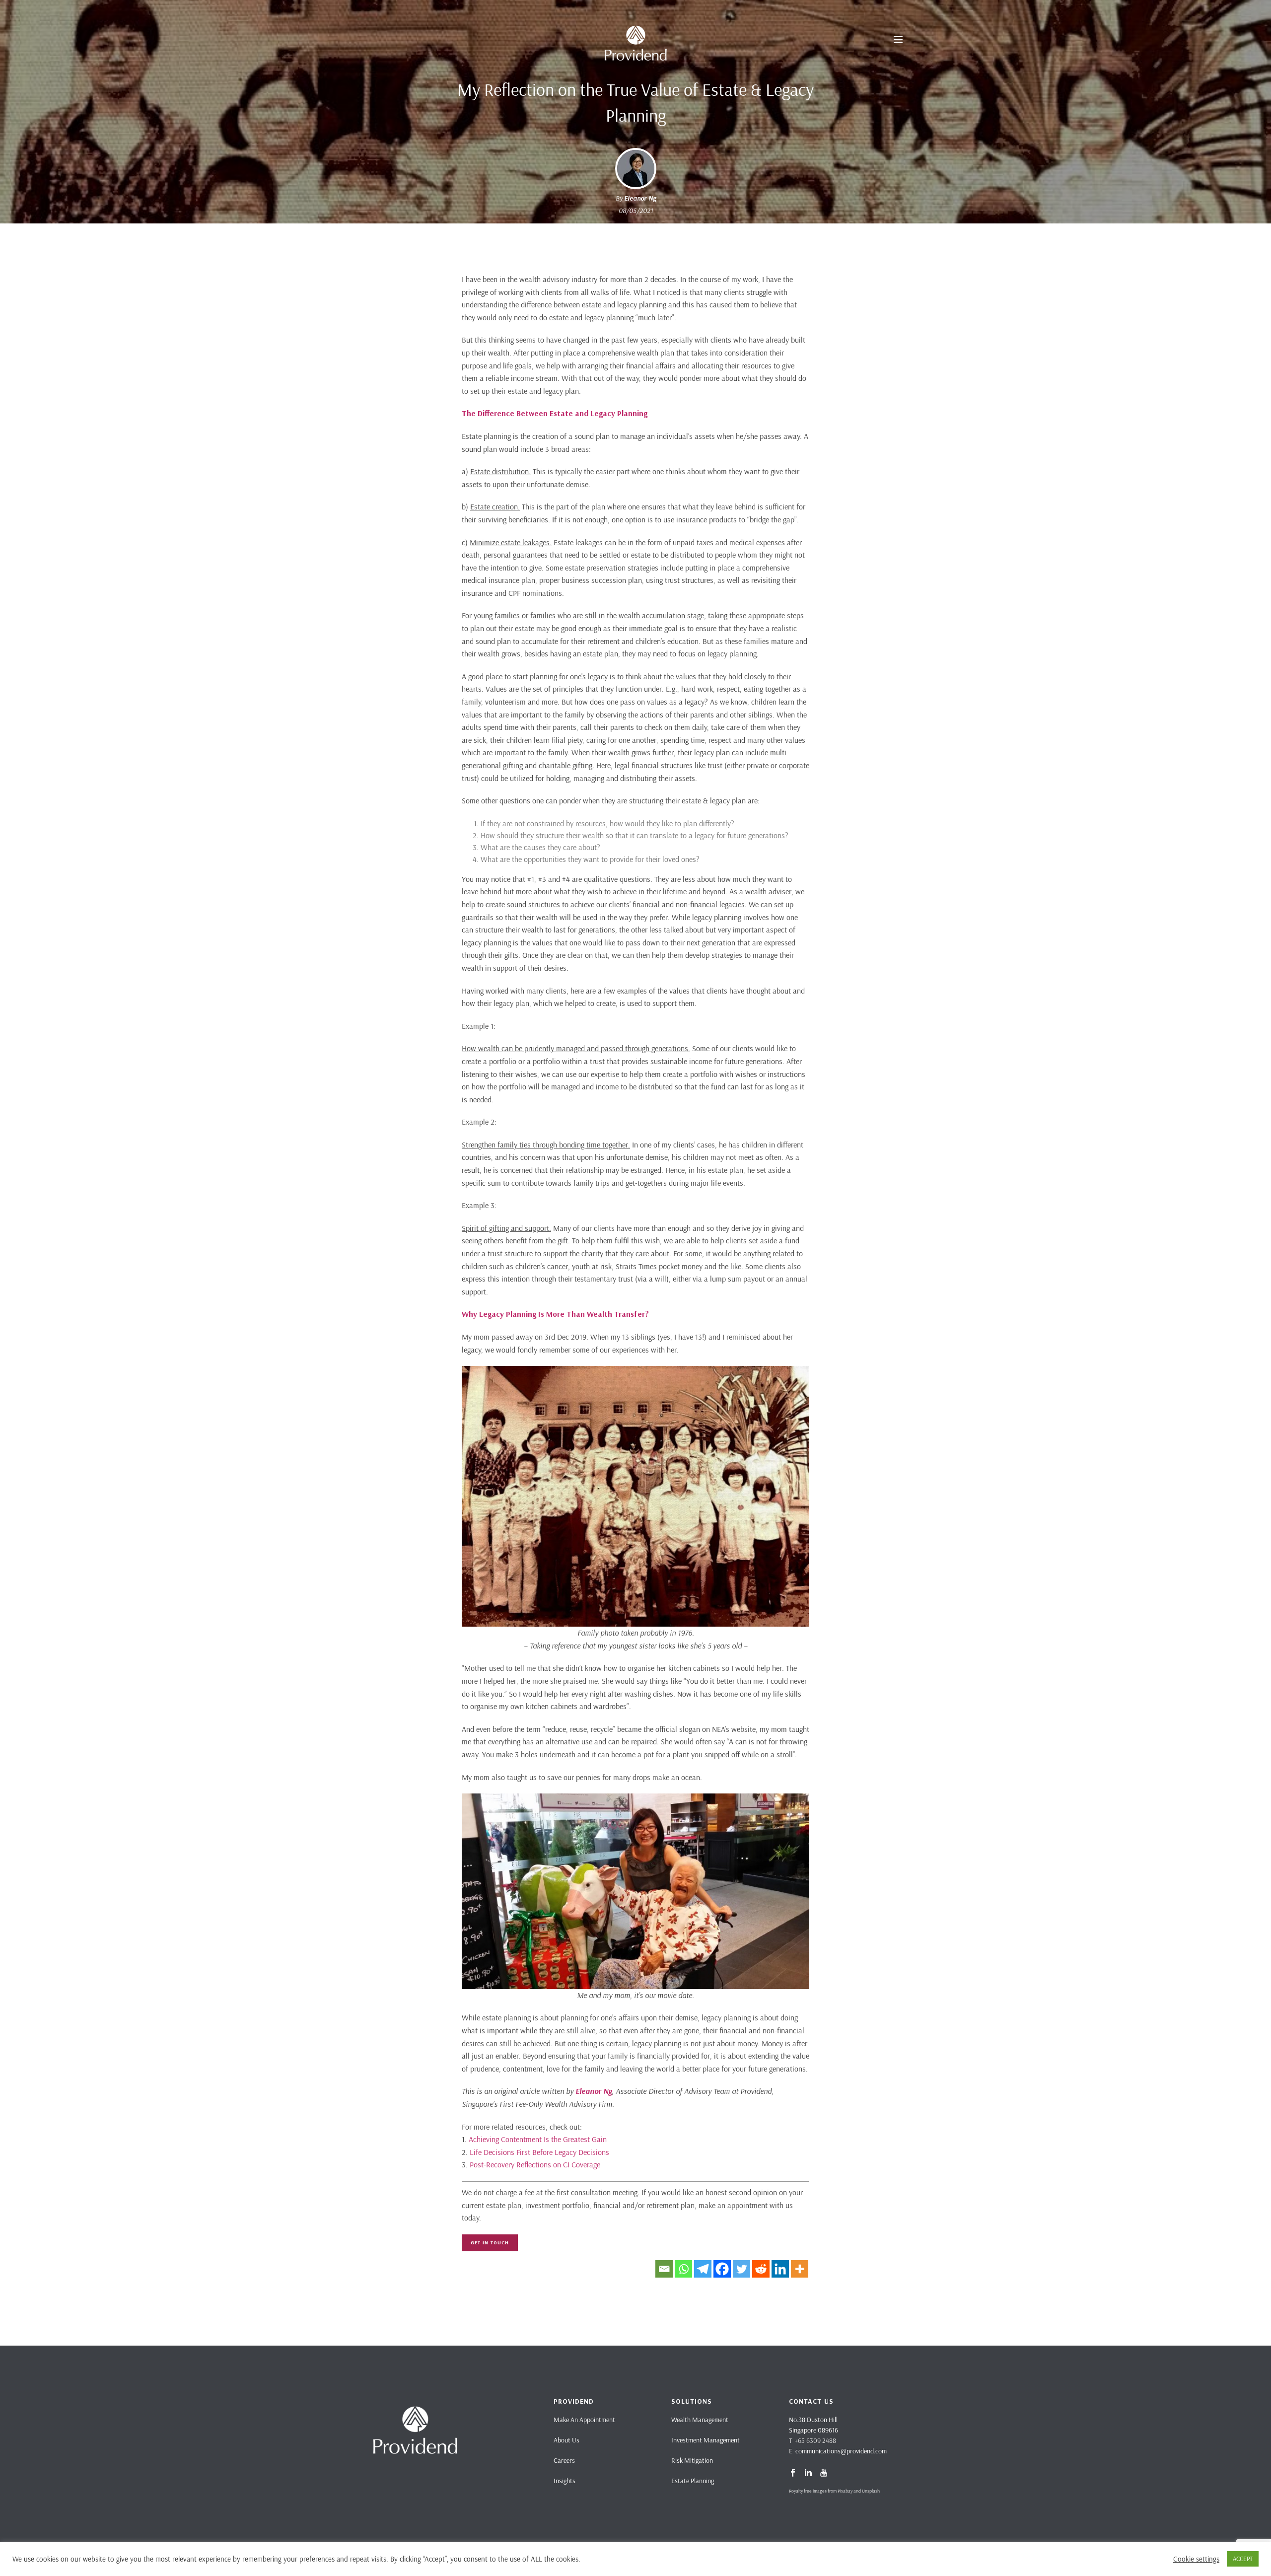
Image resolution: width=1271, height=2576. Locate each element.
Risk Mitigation (692, 2460)
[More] (800, 2269)
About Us (566, 2440)
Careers (564, 2460)
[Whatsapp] (683, 2269)
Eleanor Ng (640, 198)
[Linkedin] (780, 2269)
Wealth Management (700, 2420)
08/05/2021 (636, 211)
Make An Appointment (584, 2420)
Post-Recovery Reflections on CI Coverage (535, 2164)
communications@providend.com (841, 2451)
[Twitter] (741, 2269)
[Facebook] (722, 2269)
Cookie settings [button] (1196, 2559)
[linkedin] (808, 2473)
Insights (565, 2481)
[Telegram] (703, 2269)
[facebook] (793, 2473)
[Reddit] (761, 2269)
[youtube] (824, 2473)
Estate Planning (693, 2481)
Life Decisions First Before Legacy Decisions (539, 2152)
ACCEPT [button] (1243, 2559)
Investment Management (706, 2440)
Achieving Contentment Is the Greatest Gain (538, 2139)
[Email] (664, 2269)
